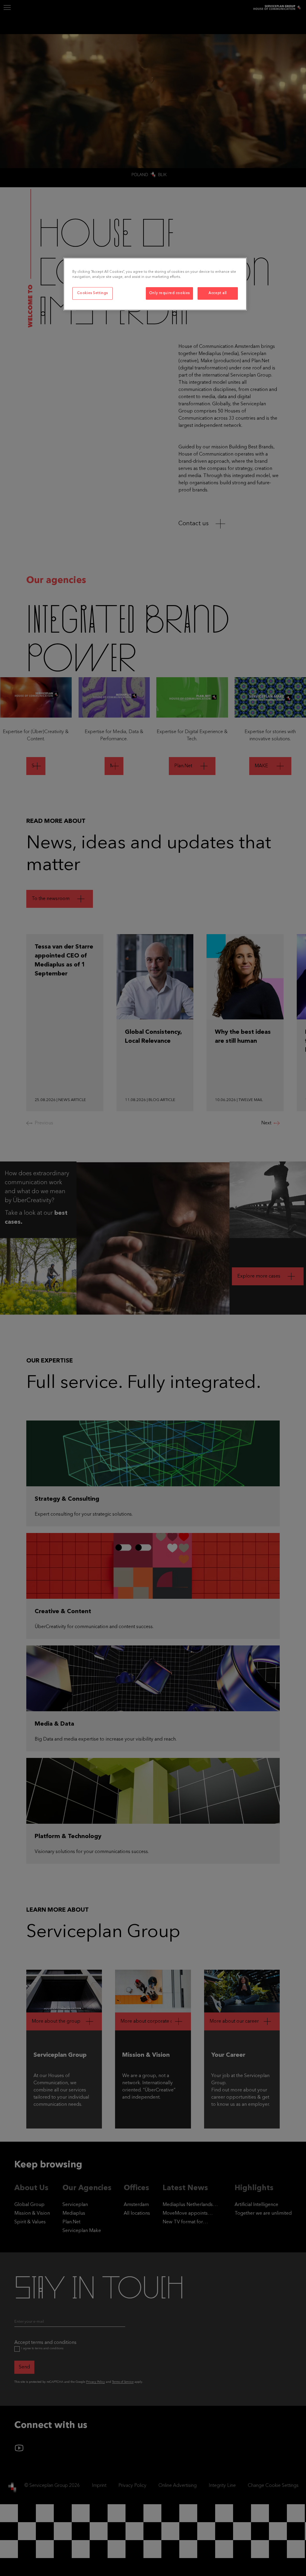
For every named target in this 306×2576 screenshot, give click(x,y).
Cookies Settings (92, 293)
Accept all (218, 293)
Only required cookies (169, 293)
